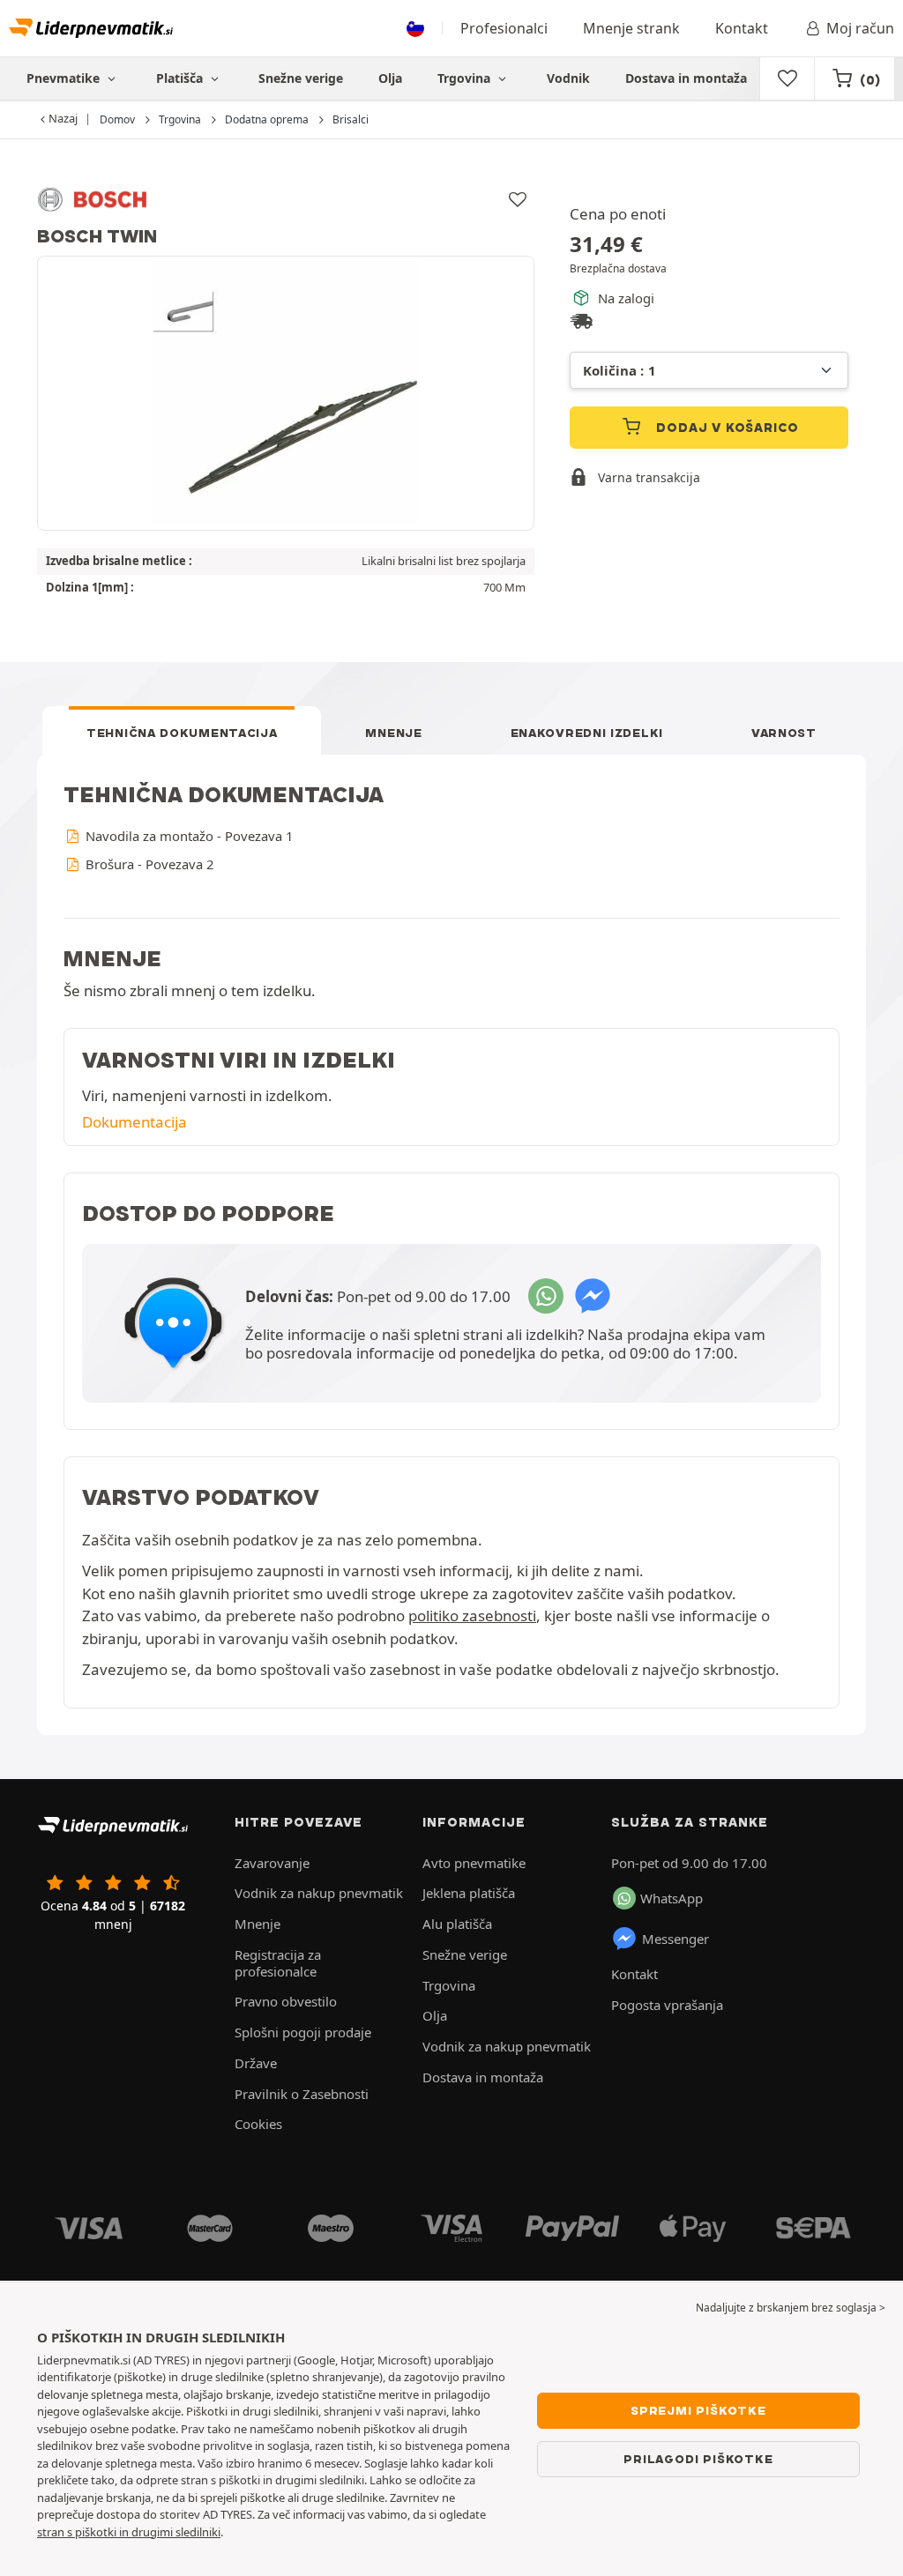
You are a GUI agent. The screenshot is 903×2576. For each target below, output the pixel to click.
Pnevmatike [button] (65, 78)
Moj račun (860, 28)
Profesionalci (504, 28)
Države (256, 2063)
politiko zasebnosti (472, 1616)
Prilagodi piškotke (698, 2459)
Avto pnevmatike (474, 1863)
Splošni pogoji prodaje (303, 2032)
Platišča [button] (181, 78)
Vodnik (568, 78)
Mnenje (393, 733)
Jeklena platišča (469, 1893)
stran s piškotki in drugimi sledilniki (129, 2532)
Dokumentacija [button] (134, 1122)
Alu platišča (457, 1924)
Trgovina (466, 78)
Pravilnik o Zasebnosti (302, 2094)
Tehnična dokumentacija (182, 733)
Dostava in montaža (686, 78)
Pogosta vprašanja (667, 2005)
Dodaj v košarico (726, 428)
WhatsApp (672, 1898)
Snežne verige (301, 78)
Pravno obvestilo (286, 2001)
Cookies (258, 2124)
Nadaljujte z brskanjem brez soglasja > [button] (791, 2308)
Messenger (675, 1939)
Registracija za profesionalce (278, 1963)
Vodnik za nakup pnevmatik (319, 1893)
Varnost (784, 733)
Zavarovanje (272, 1863)
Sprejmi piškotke (698, 2410)
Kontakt (742, 28)
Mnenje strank (631, 28)
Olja (390, 78)
